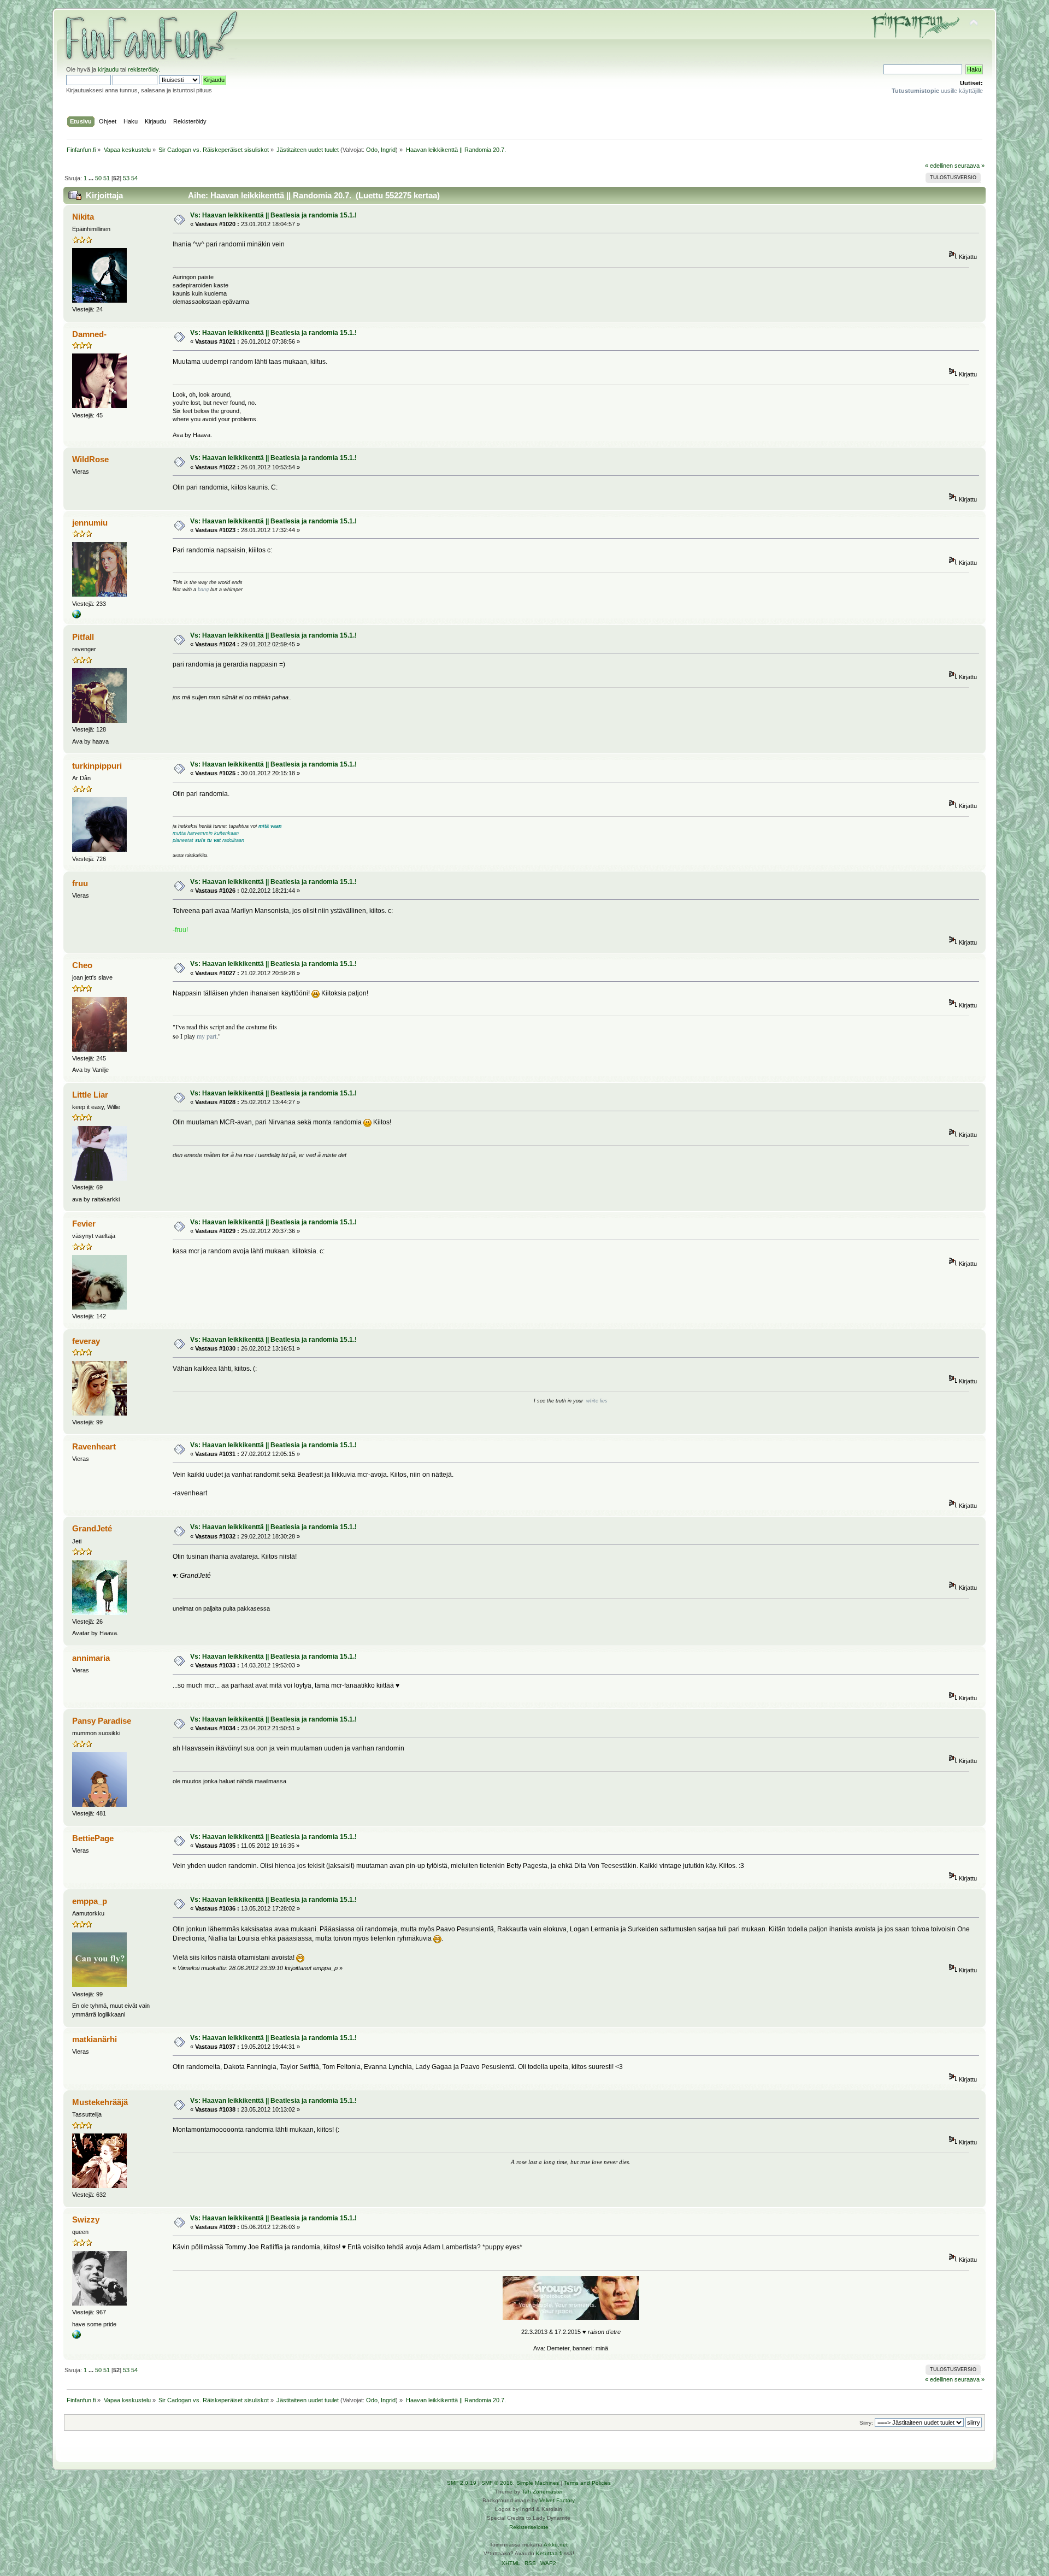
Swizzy (86, 2220)
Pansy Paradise (102, 1721)
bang (203, 590)
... (92, 178)
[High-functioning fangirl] (76, 2337)
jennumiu (90, 523)
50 (98, 178)
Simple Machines (538, 2483)
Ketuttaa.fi (549, 2553)
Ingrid (388, 150)
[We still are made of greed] (76, 616)
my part (207, 1036)
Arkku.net (556, 2545)
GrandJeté (92, 1528)
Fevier (84, 1224)
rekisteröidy (143, 69)
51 (107, 178)
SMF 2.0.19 (462, 2483)
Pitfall (83, 637)
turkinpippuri (97, 766)
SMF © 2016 (497, 2483)
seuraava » (970, 166)
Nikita (83, 217)
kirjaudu (108, 69)
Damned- (89, 334)
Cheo (82, 965)
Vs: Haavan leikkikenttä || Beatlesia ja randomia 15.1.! (273, 215)
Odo (372, 150)
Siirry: (866, 2423)
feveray (86, 1341)
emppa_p (90, 1901)
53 (126, 178)
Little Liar (90, 1095)
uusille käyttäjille (937, 91)
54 (134, 178)
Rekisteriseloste (529, 2527)
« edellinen (939, 166)
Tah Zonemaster (542, 2492)
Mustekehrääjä (100, 2102)
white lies (597, 1401)
